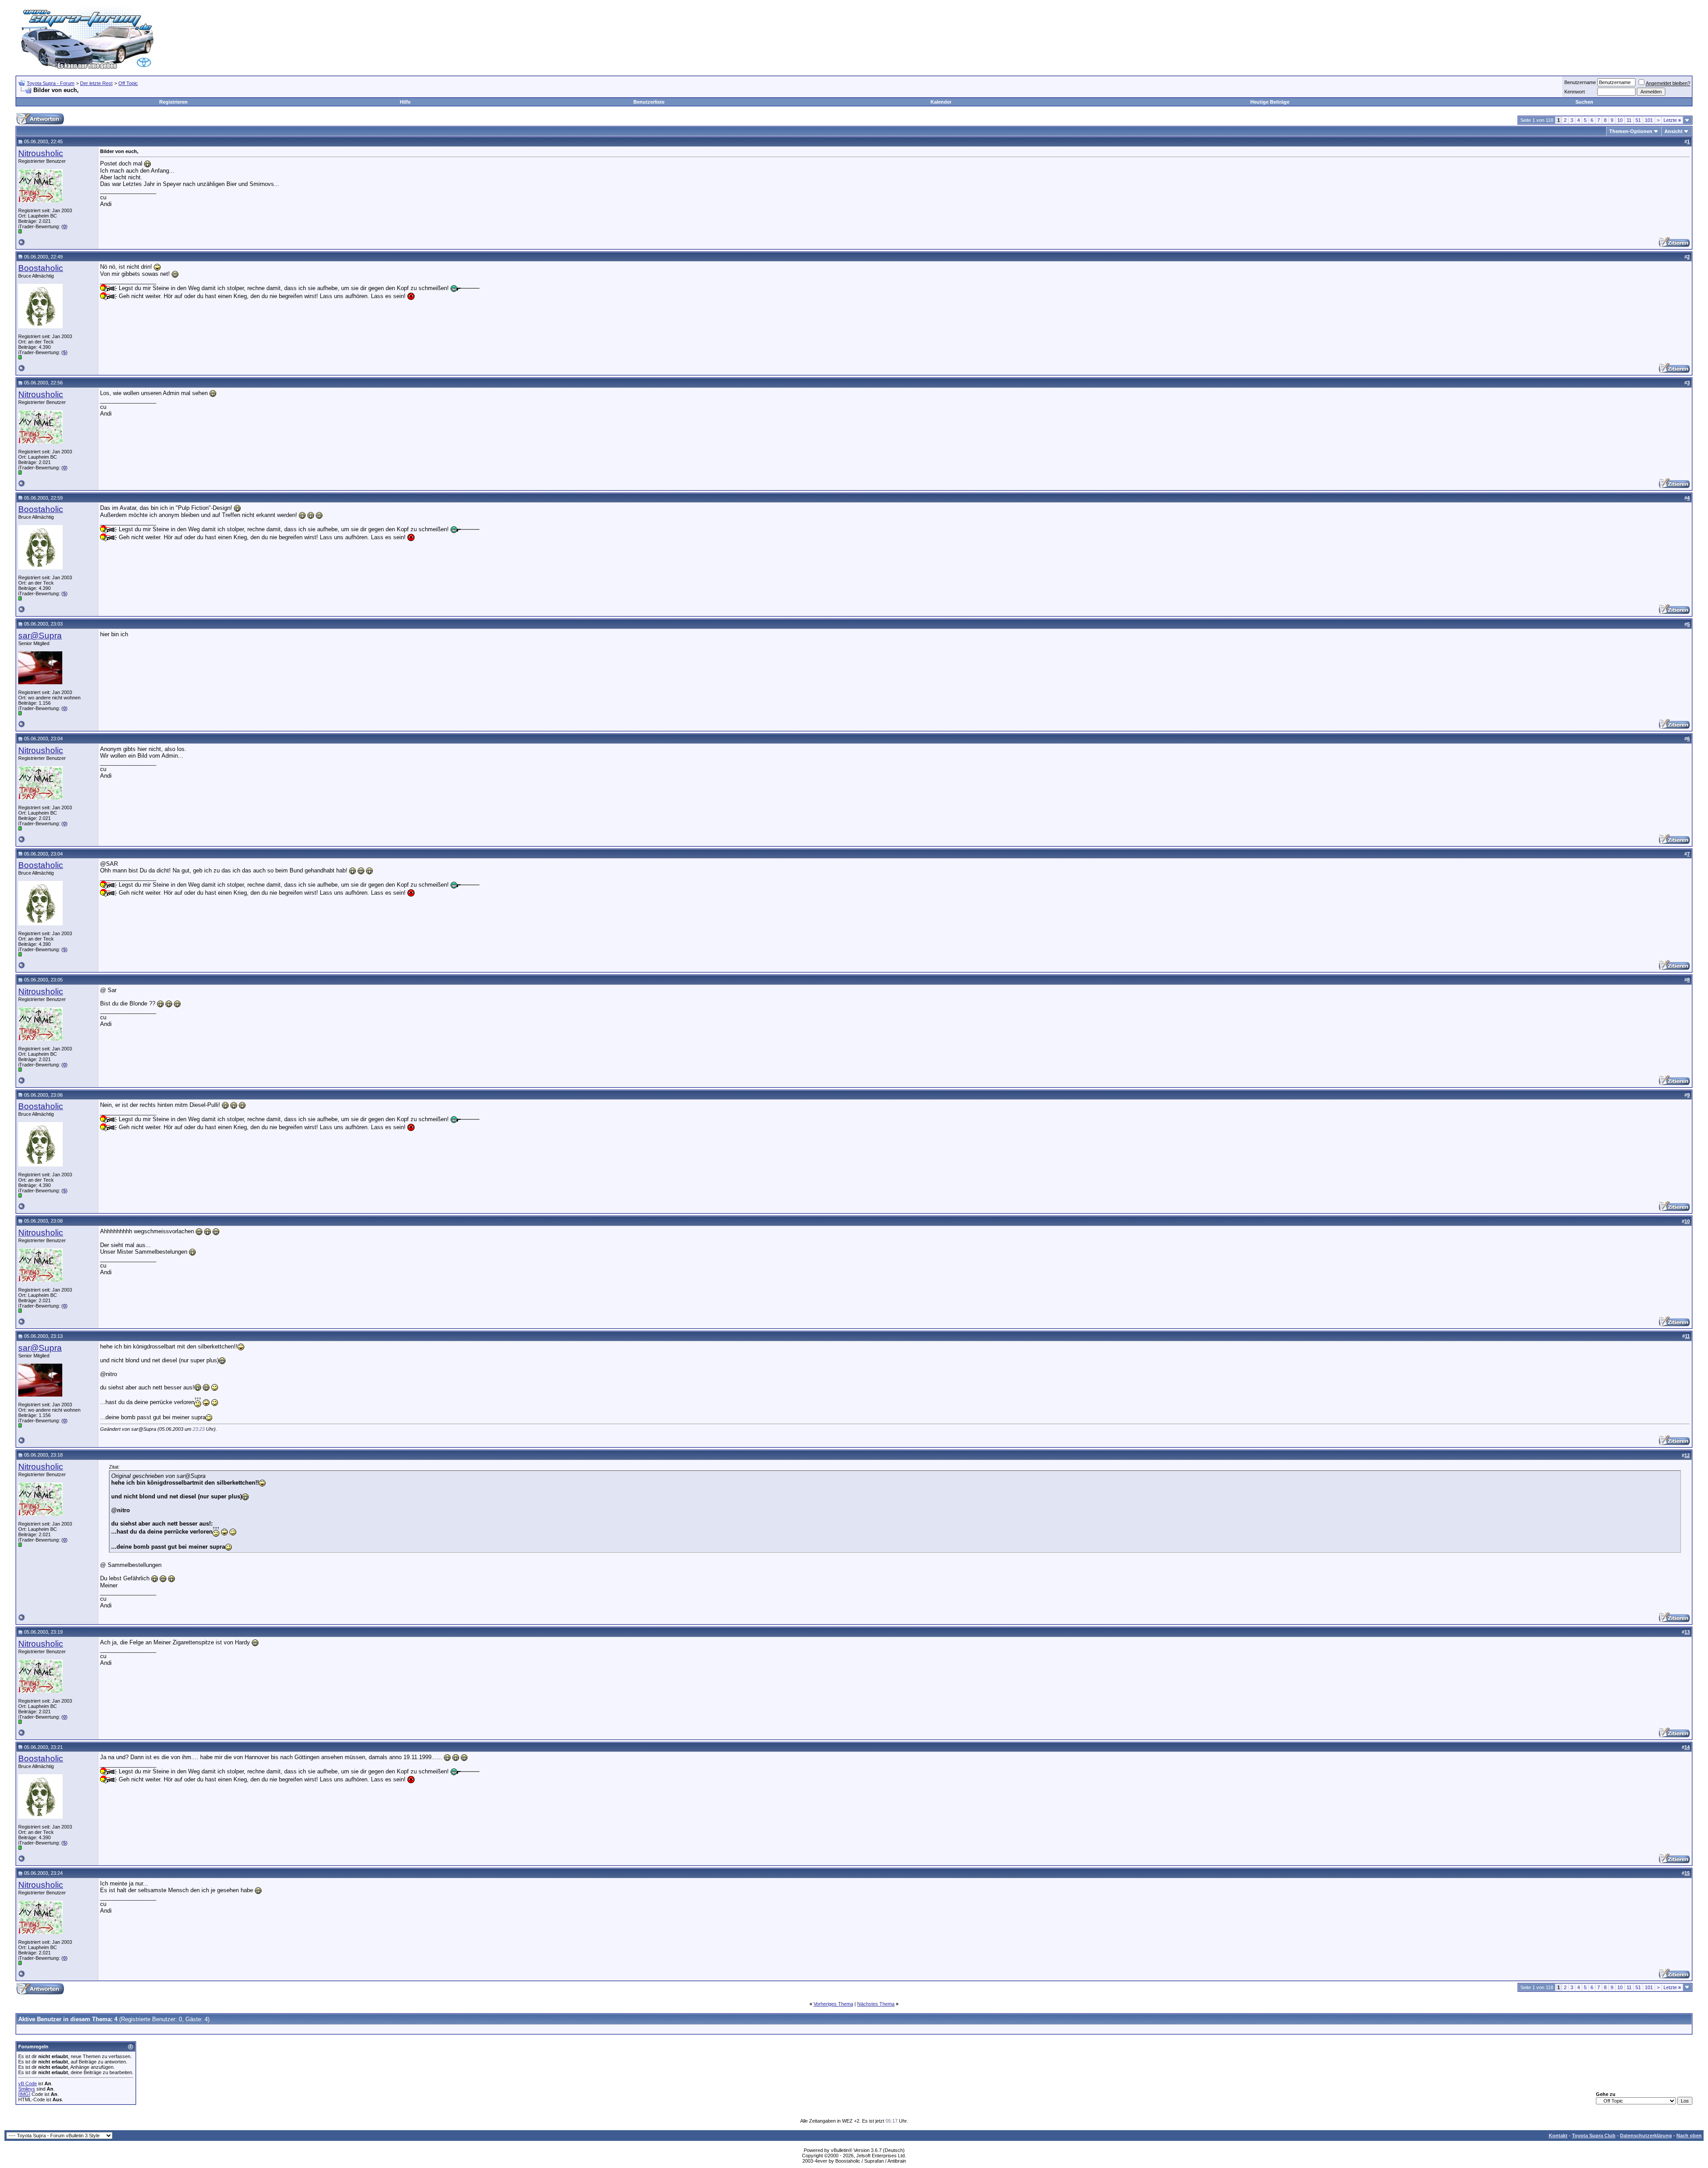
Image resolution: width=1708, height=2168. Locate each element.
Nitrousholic (41, 153)
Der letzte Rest (96, 83)
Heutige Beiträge (1270, 102)
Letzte (1672, 120)
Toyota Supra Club (1594, 2136)
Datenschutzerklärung (1646, 2136)
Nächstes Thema (876, 2004)
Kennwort (1575, 92)
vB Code (28, 2083)
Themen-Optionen (1631, 131)
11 (1629, 120)
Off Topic (128, 83)
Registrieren (173, 102)
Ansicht (1674, 131)
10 (1620, 120)
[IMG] (24, 2094)
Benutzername (1580, 82)
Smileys (27, 2089)
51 (1638, 120)
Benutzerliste (649, 102)
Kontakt (1558, 2136)
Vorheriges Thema (833, 2004)
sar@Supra (40, 636)
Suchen (1584, 102)
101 (1649, 120)
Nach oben (1689, 2136)
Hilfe (405, 102)
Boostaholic (41, 268)
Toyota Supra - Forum (50, 83)
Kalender (941, 102)
